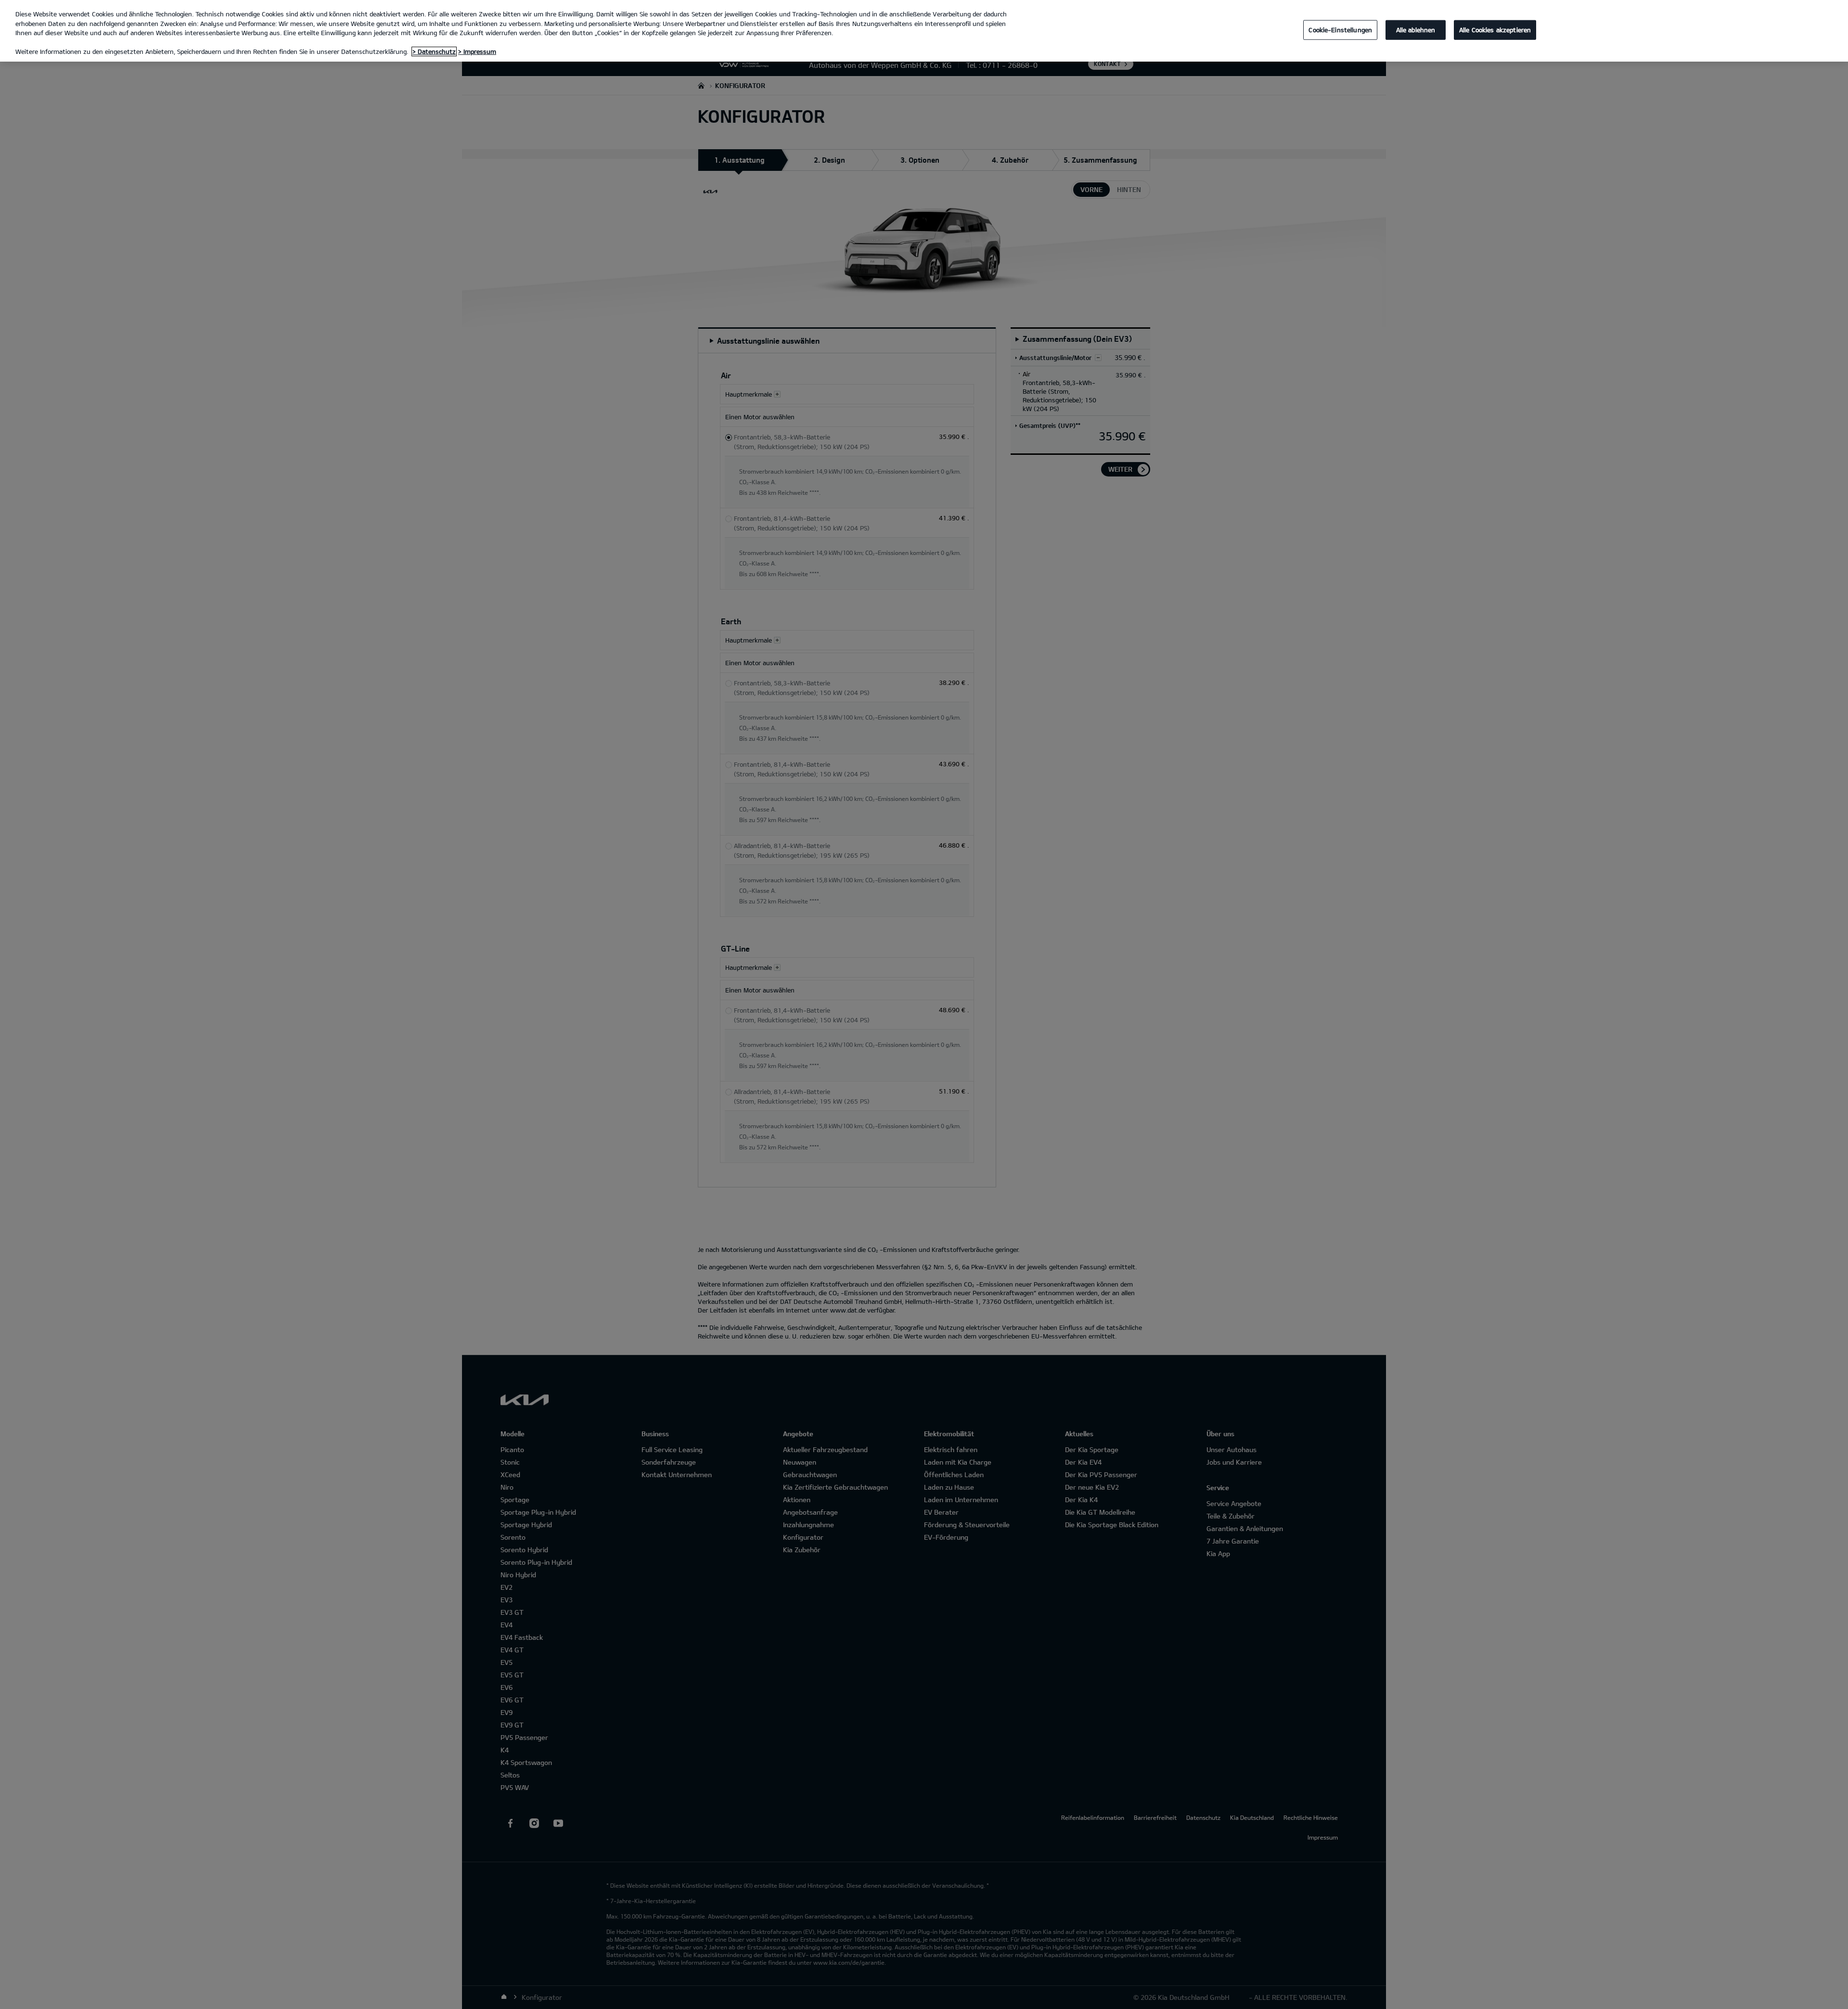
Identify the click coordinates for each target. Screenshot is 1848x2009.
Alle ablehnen (1416, 29)
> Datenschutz (434, 52)
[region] (924, 31)
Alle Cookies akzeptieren (1495, 29)
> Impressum (477, 52)
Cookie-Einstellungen (1340, 29)
